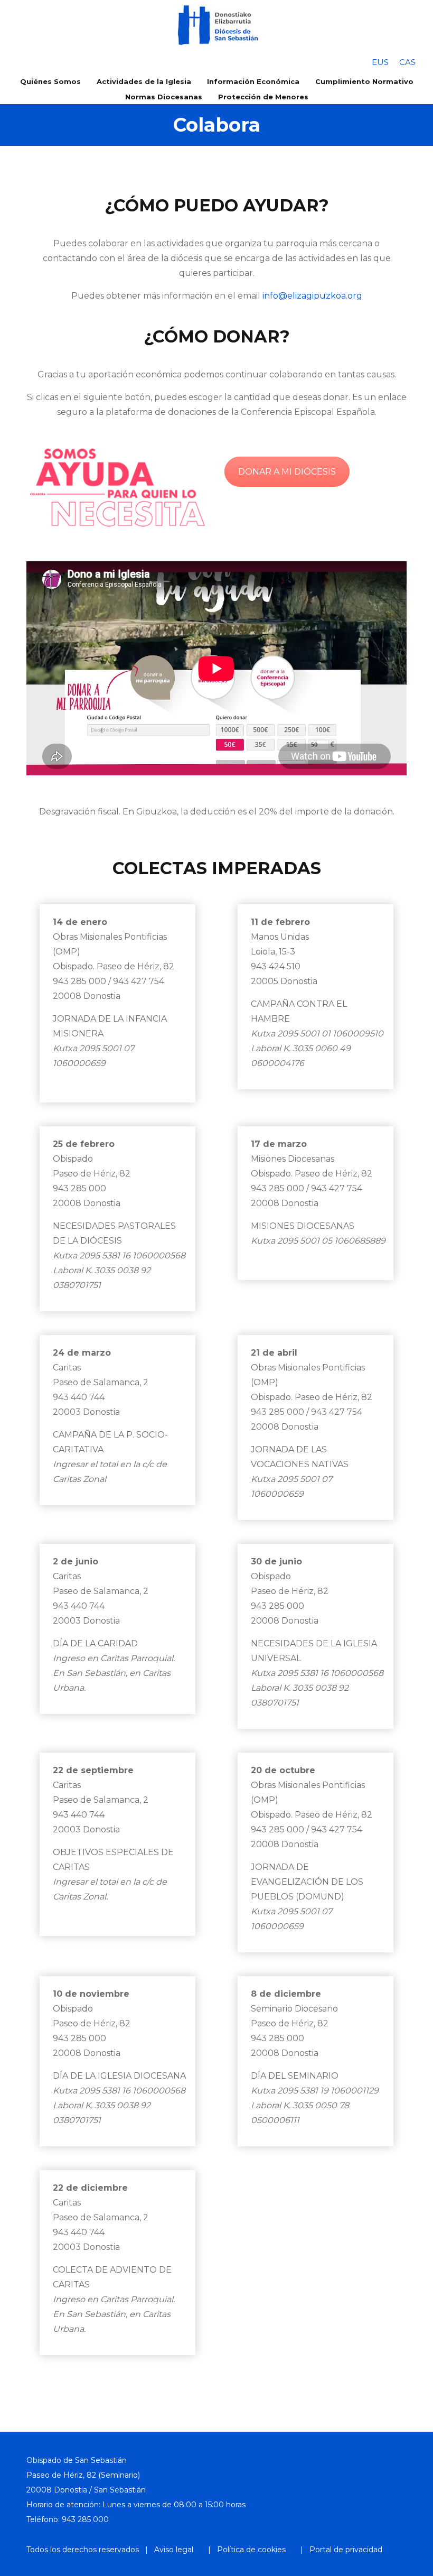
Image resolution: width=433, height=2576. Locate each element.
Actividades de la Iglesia (144, 81)
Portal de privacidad (346, 2550)
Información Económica (253, 81)
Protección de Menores (263, 97)
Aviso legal (174, 2550)
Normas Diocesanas (164, 97)
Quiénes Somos (50, 81)
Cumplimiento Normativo (364, 81)
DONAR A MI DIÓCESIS (287, 472)
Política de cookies (251, 2550)
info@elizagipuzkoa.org (312, 296)
